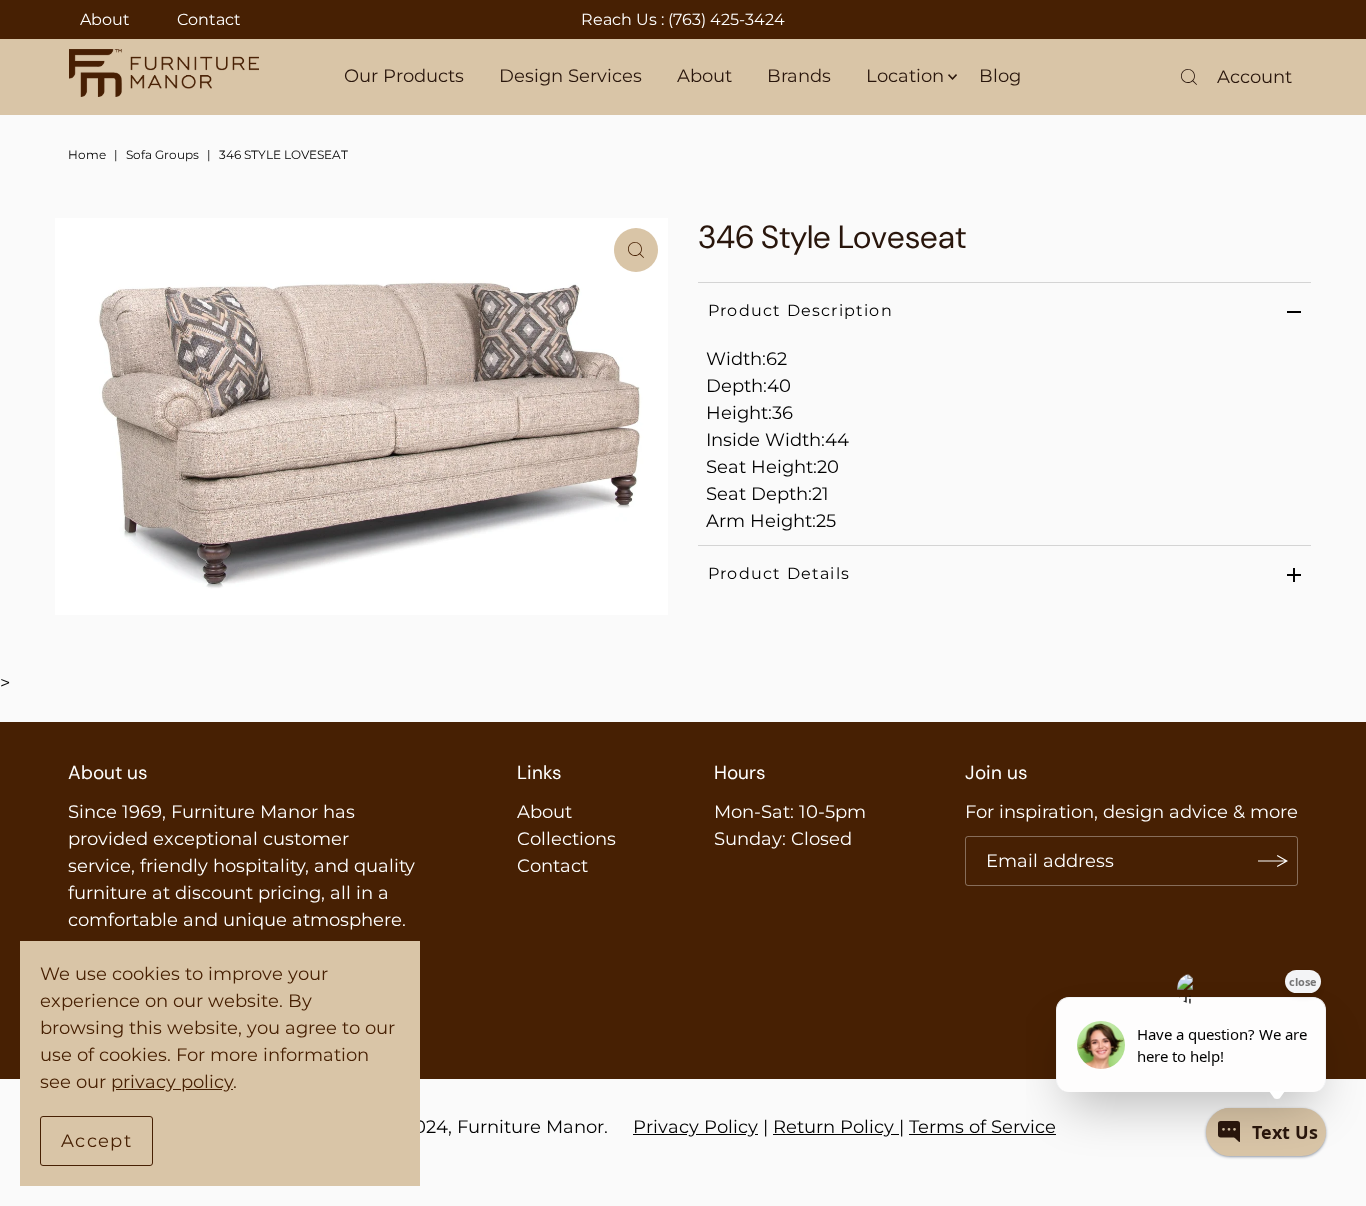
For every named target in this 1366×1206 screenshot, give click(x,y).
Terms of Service (982, 1127)
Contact (209, 19)
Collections (566, 839)
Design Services (570, 76)
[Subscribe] (1273, 861)
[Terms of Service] (896, 1127)
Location (905, 76)
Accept (96, 1141)
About (105, 19)
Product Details (779, 573)
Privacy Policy (695, 1127)
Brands (799, 76)
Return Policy (833, 1127)
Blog (1000, 76)
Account (1254, 77)
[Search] (1189, 77)
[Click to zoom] (636, 250)
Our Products (404, 76)
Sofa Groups (162, 154)
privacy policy (172, 1082)
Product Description (800, 310)
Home (87, 154)
